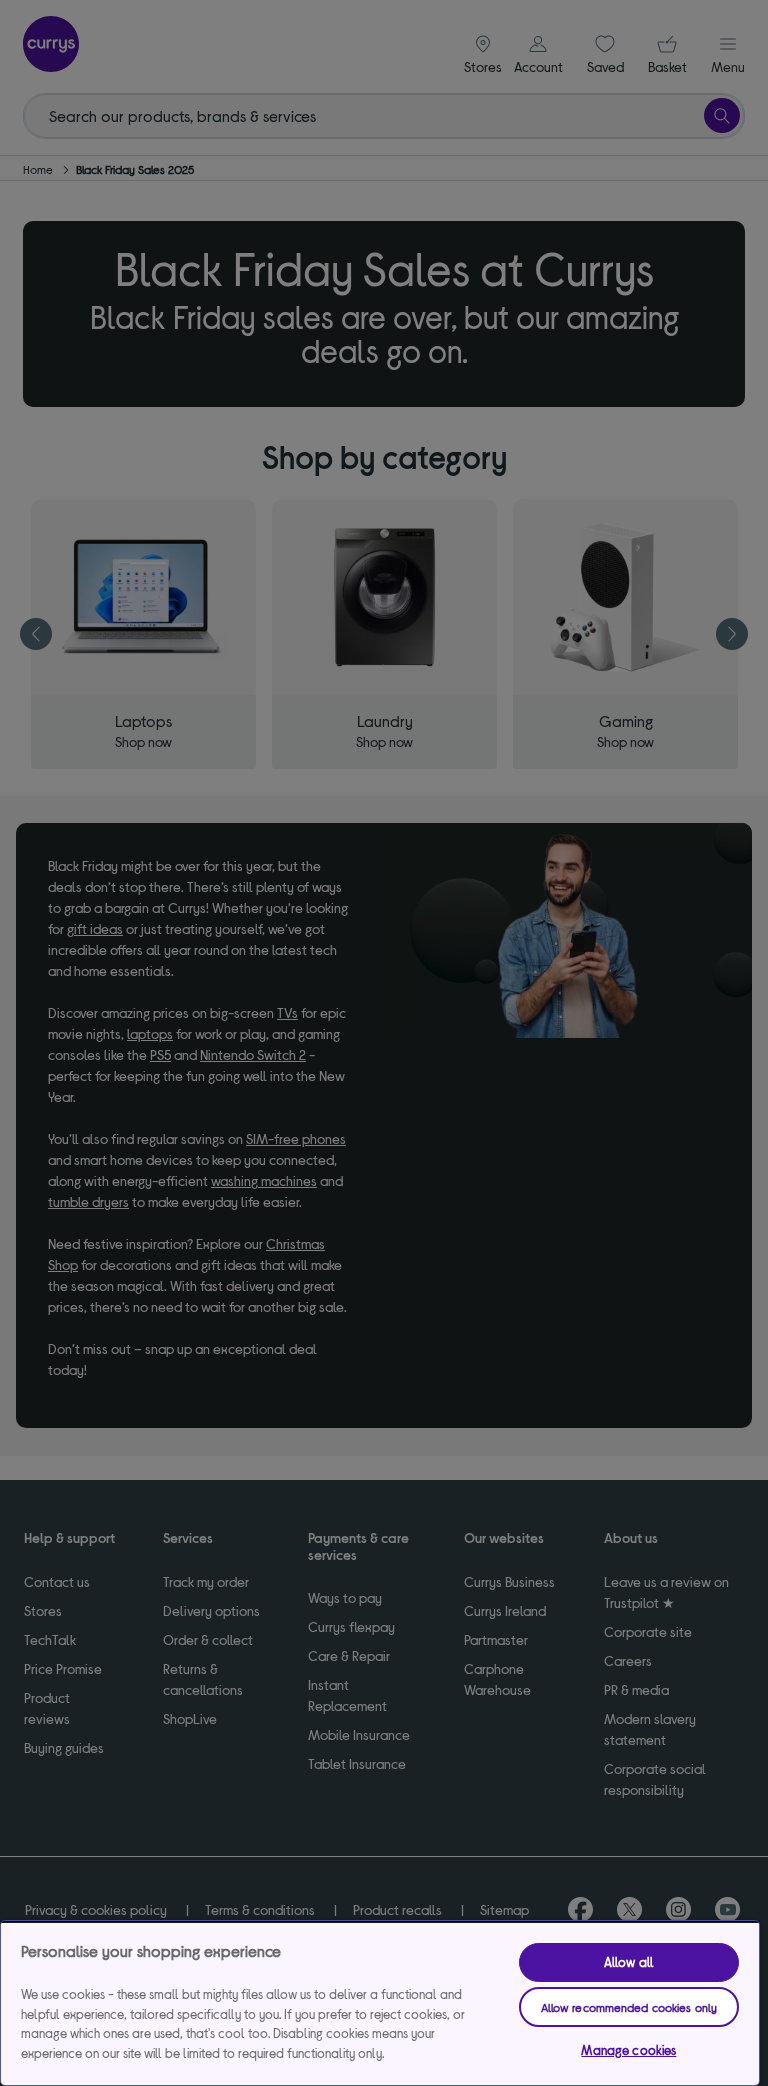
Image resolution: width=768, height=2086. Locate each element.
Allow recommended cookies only (629, 2007)
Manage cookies (628, 2050)
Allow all (629, 1962)
